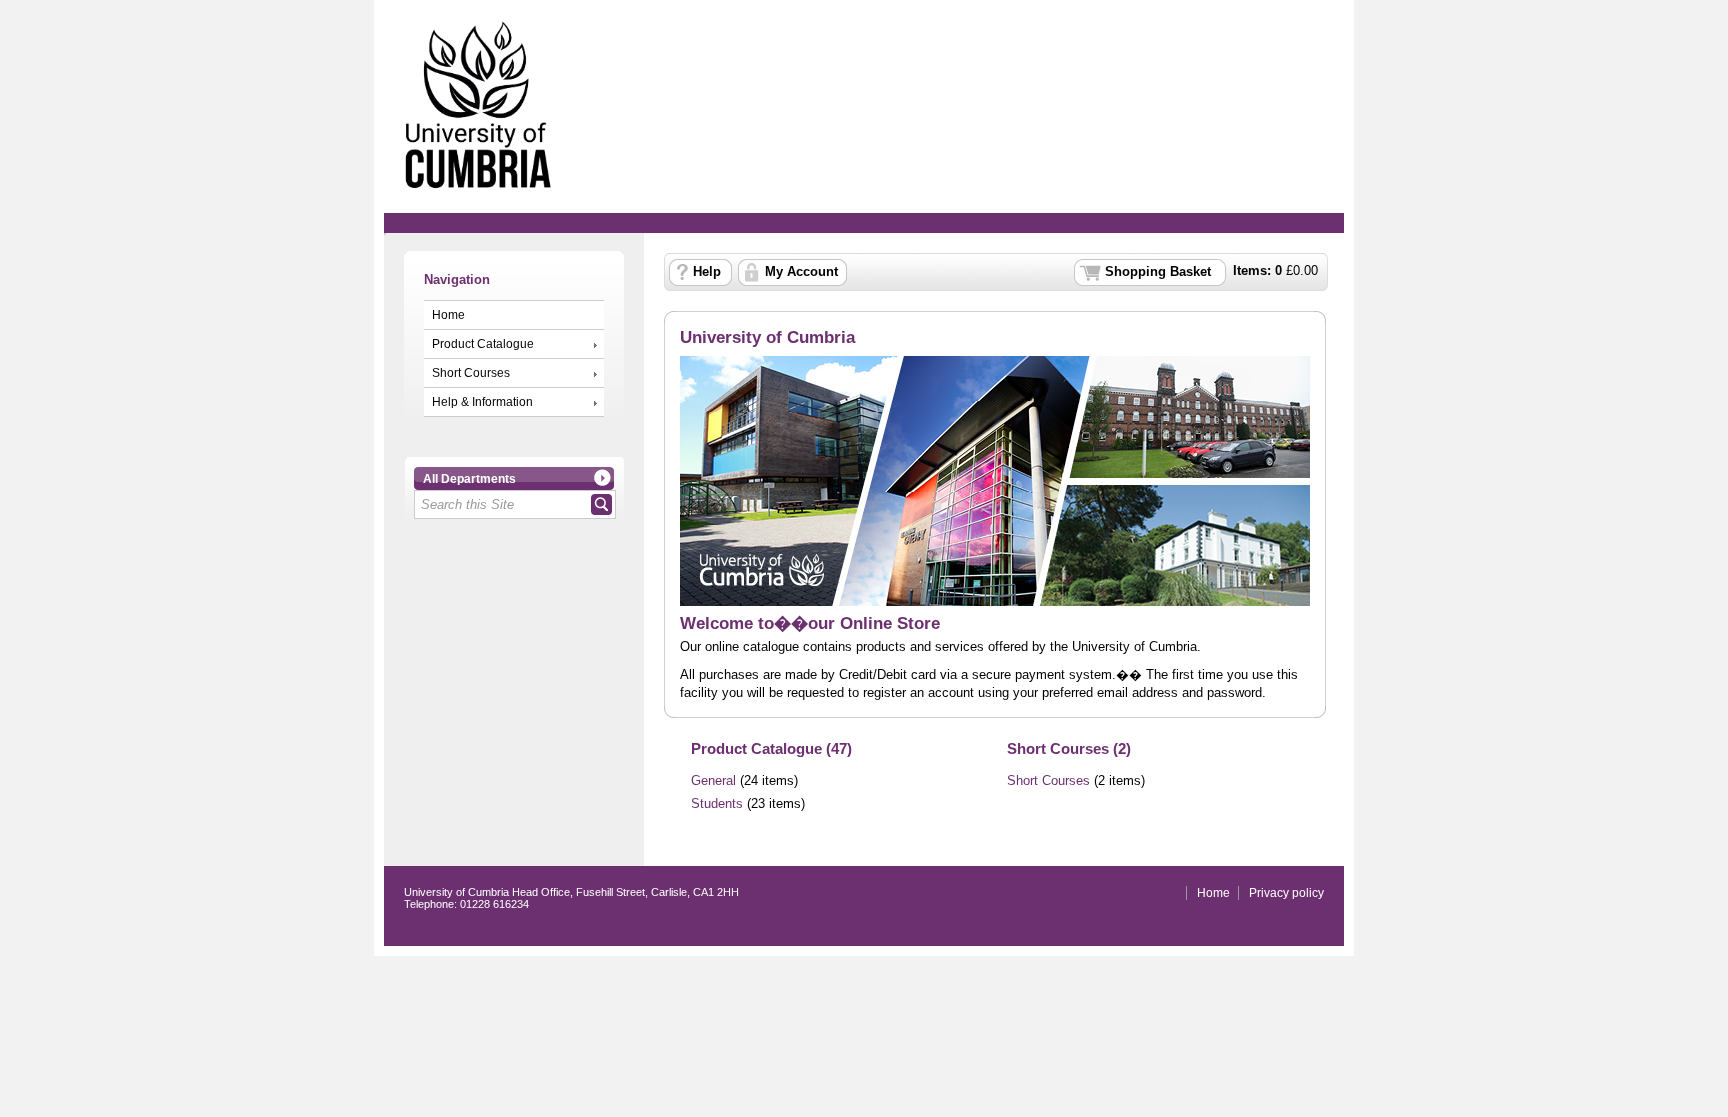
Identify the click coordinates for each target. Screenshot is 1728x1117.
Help (707, 272)
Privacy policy (1286, 893)
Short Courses (471, 373)
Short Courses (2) (1069, 748)
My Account (801, 272)
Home (448, 315)
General (713, 781)
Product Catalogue (483, 344)
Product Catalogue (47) (771, 748)
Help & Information (482, 402)
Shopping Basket (1158, 272)
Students (717, 804)
